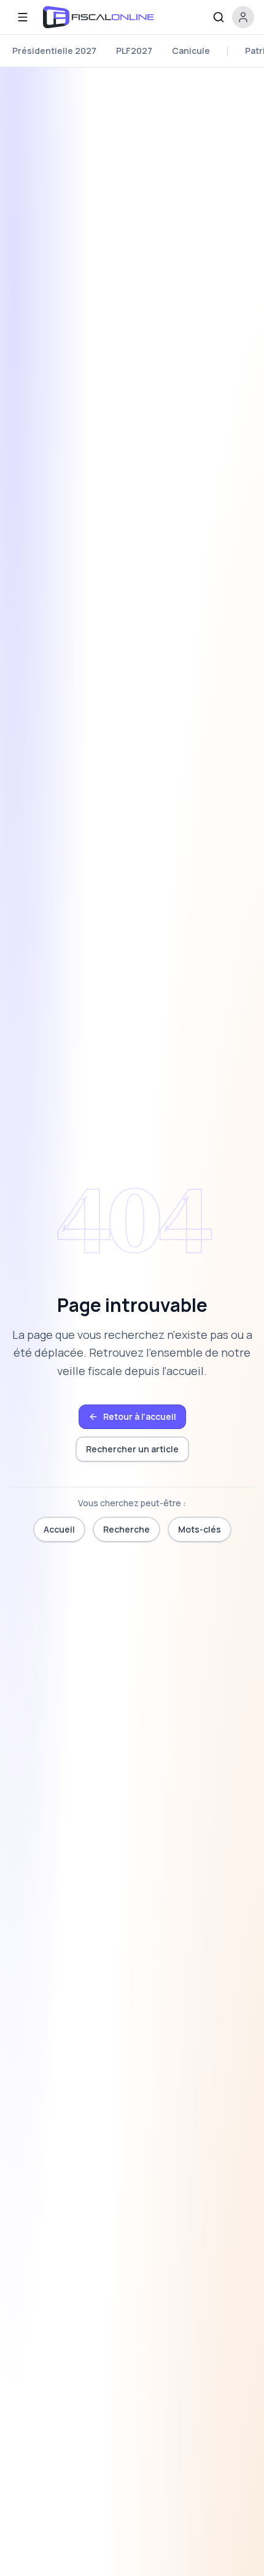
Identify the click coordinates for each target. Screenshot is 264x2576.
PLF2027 (134, 51)
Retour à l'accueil (140, 1416)
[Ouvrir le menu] (23, 17)
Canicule (191, 51)
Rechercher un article (132, 1449)
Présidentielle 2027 (54, 51)
